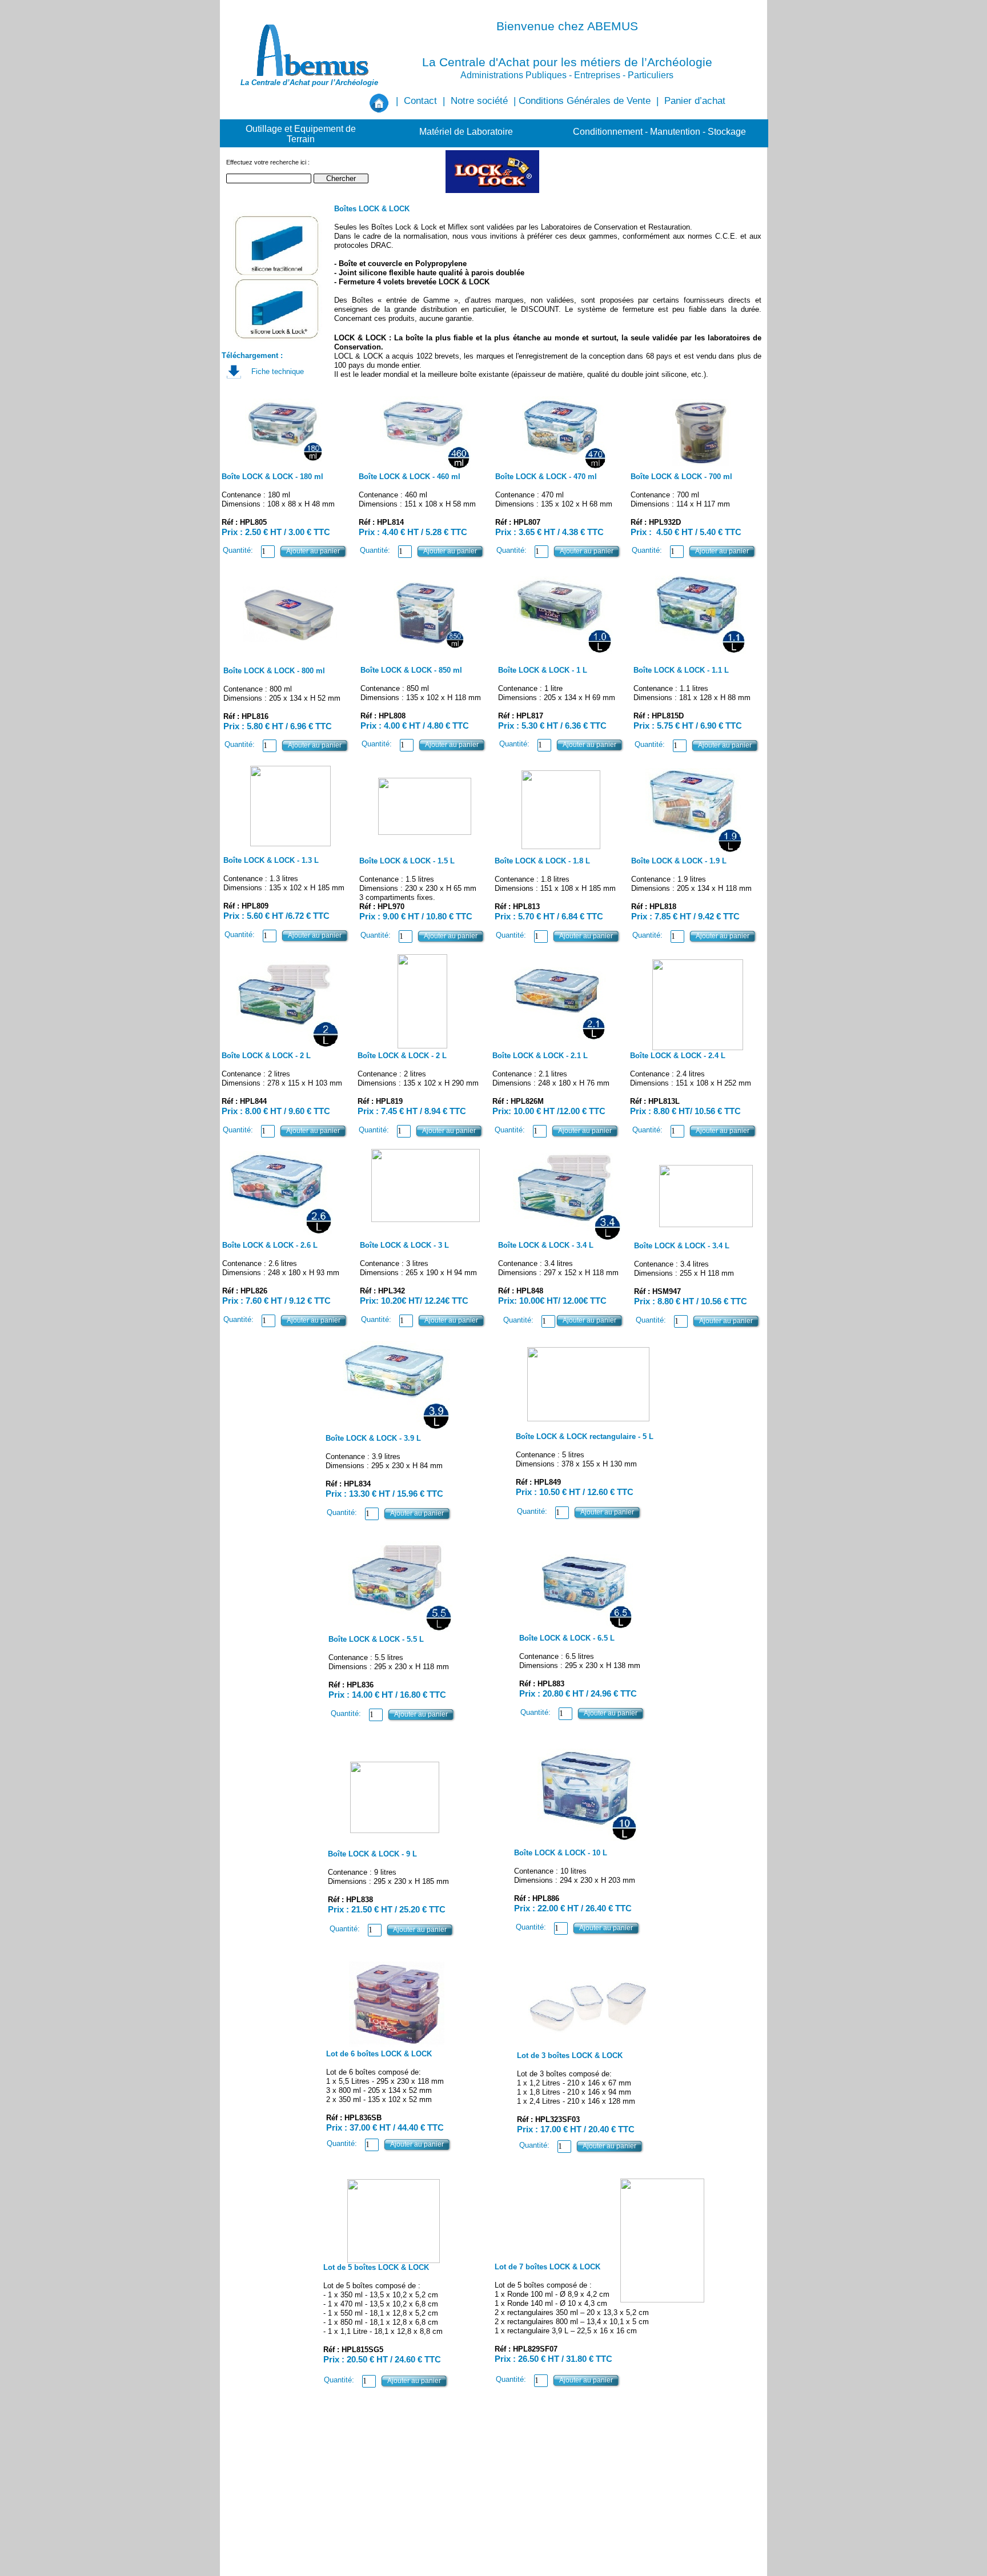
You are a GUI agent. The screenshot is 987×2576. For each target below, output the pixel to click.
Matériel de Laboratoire (466, 132)
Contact (420, 101)
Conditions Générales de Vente (585, 101)
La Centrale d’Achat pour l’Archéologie (309, 83)
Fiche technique (278, 371)
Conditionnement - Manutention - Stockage (659, 132)
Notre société (479, 101)
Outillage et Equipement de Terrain (301, 134)
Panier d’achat (695, 101)
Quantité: (238, 550)
